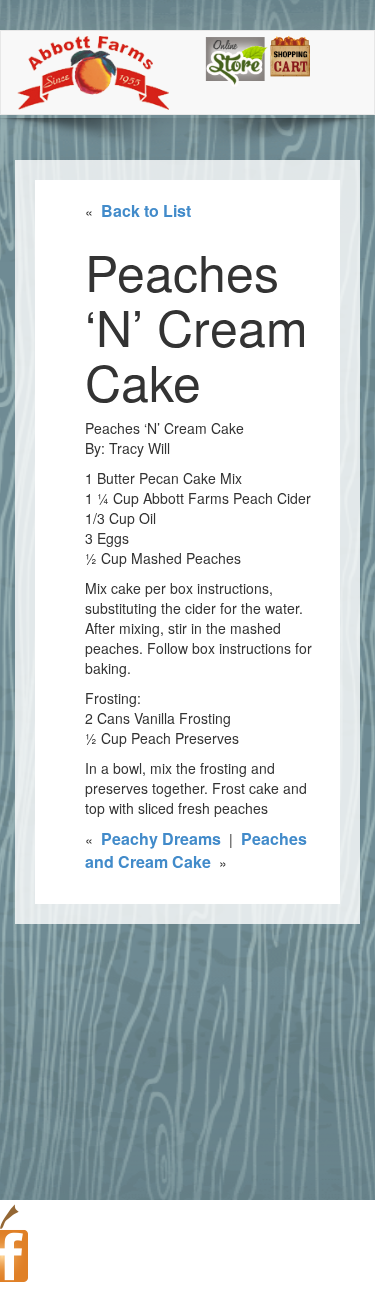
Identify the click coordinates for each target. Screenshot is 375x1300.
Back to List (146, 210)
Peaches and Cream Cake (196, 850)
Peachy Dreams (161, 838)
